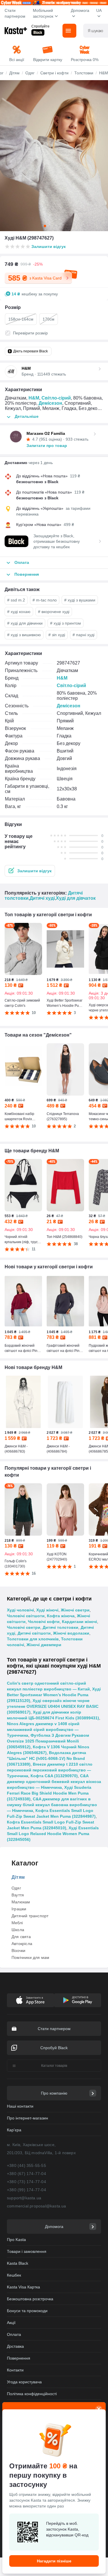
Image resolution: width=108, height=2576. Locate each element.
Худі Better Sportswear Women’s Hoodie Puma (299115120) (54, 1695)
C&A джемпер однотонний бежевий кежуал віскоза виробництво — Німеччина (54, 1782)
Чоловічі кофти (44, 1622)
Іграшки (19, 1909)
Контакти (15, 2370)
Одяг (16, 1888)
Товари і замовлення (27, 2251)
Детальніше (27, 416)
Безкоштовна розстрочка (30, 2299)
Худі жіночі (47, 1610)
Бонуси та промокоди (27, 2311)
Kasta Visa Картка (23, 2287)
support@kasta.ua (24, 2198)
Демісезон (50, 403)
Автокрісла (22, 1944)
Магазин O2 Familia (46, 433)
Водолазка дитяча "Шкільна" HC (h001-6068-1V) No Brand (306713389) (47, 1758)
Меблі (17, 1923)
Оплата (14, 2334)
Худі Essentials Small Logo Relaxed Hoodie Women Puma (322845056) (53, 1834)
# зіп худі (57, 635)
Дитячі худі (42, 898)
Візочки (18, 1951)
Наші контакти (20, 2106)
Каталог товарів (54, 2066)
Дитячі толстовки (60, 1627)
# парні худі (84, 635)
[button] (30, 871)
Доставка (15, 2346)
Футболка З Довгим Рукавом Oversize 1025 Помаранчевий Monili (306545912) (48, 1741)
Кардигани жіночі (79, 1622)
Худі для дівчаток (76, 898)
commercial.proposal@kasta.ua (37, 2206)
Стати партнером (15, 13)
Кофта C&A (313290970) (54, 1776)
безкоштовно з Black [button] (37, 482)
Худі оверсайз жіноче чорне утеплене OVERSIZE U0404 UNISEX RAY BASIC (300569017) (53, 1706)
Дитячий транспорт (30, 1916)
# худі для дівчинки (25, 623)
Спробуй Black (54, 2048)
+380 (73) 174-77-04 (26, 2182)
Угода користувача (24, 2382)
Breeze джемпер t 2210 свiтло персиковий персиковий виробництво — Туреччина (50, 1770)
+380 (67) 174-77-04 (26, 2174)
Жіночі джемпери (44, 1645)
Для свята (21, 1937)
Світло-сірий (56, 398)
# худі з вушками (80, 600)
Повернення (19, 2358)
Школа (18, 1930)
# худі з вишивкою (24, 635)
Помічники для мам (30, 1957)
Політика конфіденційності (32, 2394)
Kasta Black (18, 2263)
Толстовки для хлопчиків (33, 1639)
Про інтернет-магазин (28, 2118)
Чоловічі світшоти (26, 1616)
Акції (11, 2323)
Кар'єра (14, 2130)
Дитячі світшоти (34, 1633)
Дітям (18, 1877)
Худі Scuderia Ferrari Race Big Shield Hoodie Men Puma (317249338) (49, 1793)
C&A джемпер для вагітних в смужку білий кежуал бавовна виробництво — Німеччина (52, 1805)
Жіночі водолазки (71, 1633)
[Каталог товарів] (69, 31)
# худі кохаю (19, 612)
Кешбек (14, 2275)
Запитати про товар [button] (47, 446)
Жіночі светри (75, 1610)
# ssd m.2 (16, 600)
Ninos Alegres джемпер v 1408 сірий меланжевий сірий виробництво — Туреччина (43, 1729)
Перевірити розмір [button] (30, 333)
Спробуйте (40, 26)
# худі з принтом (66, 623)
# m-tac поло (45, 600)
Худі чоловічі (20, 1610)
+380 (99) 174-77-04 (26, 2190)
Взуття (18, 1895)
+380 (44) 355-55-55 (26, 2165)
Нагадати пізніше (54, 2561)
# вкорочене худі (54, 612)
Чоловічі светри (24, 1627)
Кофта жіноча (61, 1616)
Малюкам (21, 1902)
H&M (34, 398)
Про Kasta (16, 2240)
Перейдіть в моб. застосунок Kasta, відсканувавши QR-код (67, 2529)
